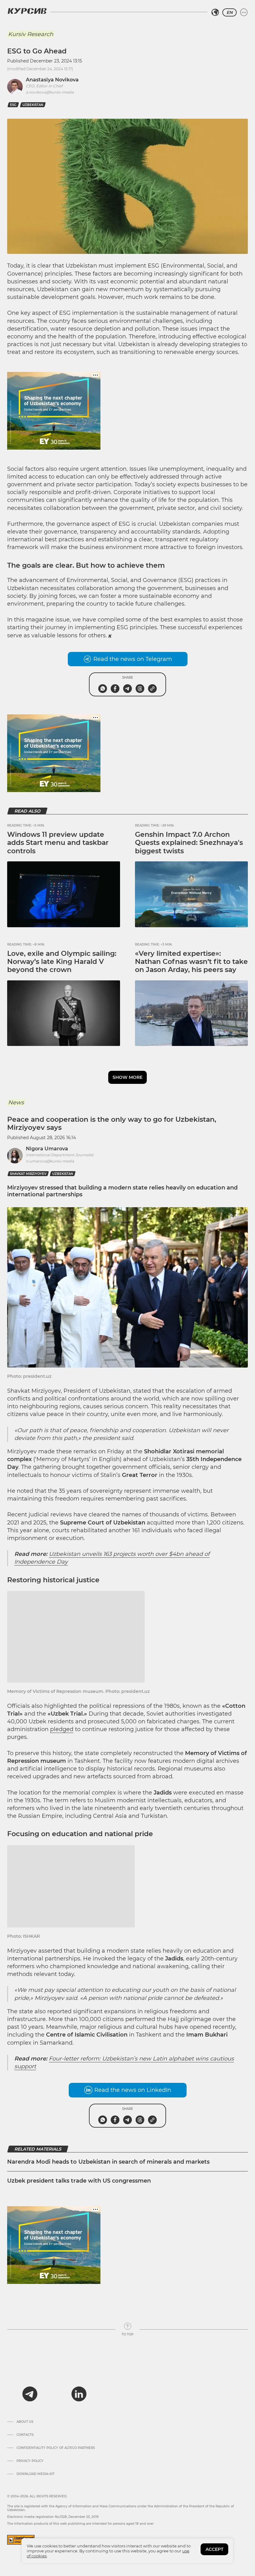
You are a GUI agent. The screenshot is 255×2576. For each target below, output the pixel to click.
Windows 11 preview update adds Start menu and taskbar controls (58, 843)
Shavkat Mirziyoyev (28, 1174)
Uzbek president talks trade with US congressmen (79, 2181)
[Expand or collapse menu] (244, 12)
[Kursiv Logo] (27, 11)
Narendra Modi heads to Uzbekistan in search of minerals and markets (108, 2162)
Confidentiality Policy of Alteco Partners (56, 2448)
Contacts (25, 2435)
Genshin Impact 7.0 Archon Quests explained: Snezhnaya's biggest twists (189, 843)
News (16, 1102)
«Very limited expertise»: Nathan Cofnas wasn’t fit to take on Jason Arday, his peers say (191, 962)
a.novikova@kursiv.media (50, 92)
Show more (127, 1077)
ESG (13, 105)
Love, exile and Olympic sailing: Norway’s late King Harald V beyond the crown (62, 962)
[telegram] (30, 2394)
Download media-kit (35, 2474)
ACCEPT (214, 2549)
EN (229, 12)
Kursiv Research (31, 34)
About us (25, 2422)
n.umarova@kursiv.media (50, 1161)
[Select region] (215, 12)
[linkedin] (79, 2394)
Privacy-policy (30, 2461)
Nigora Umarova (47, 1149)
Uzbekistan (33, 105)
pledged (62, 1729)
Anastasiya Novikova (52, 80)
